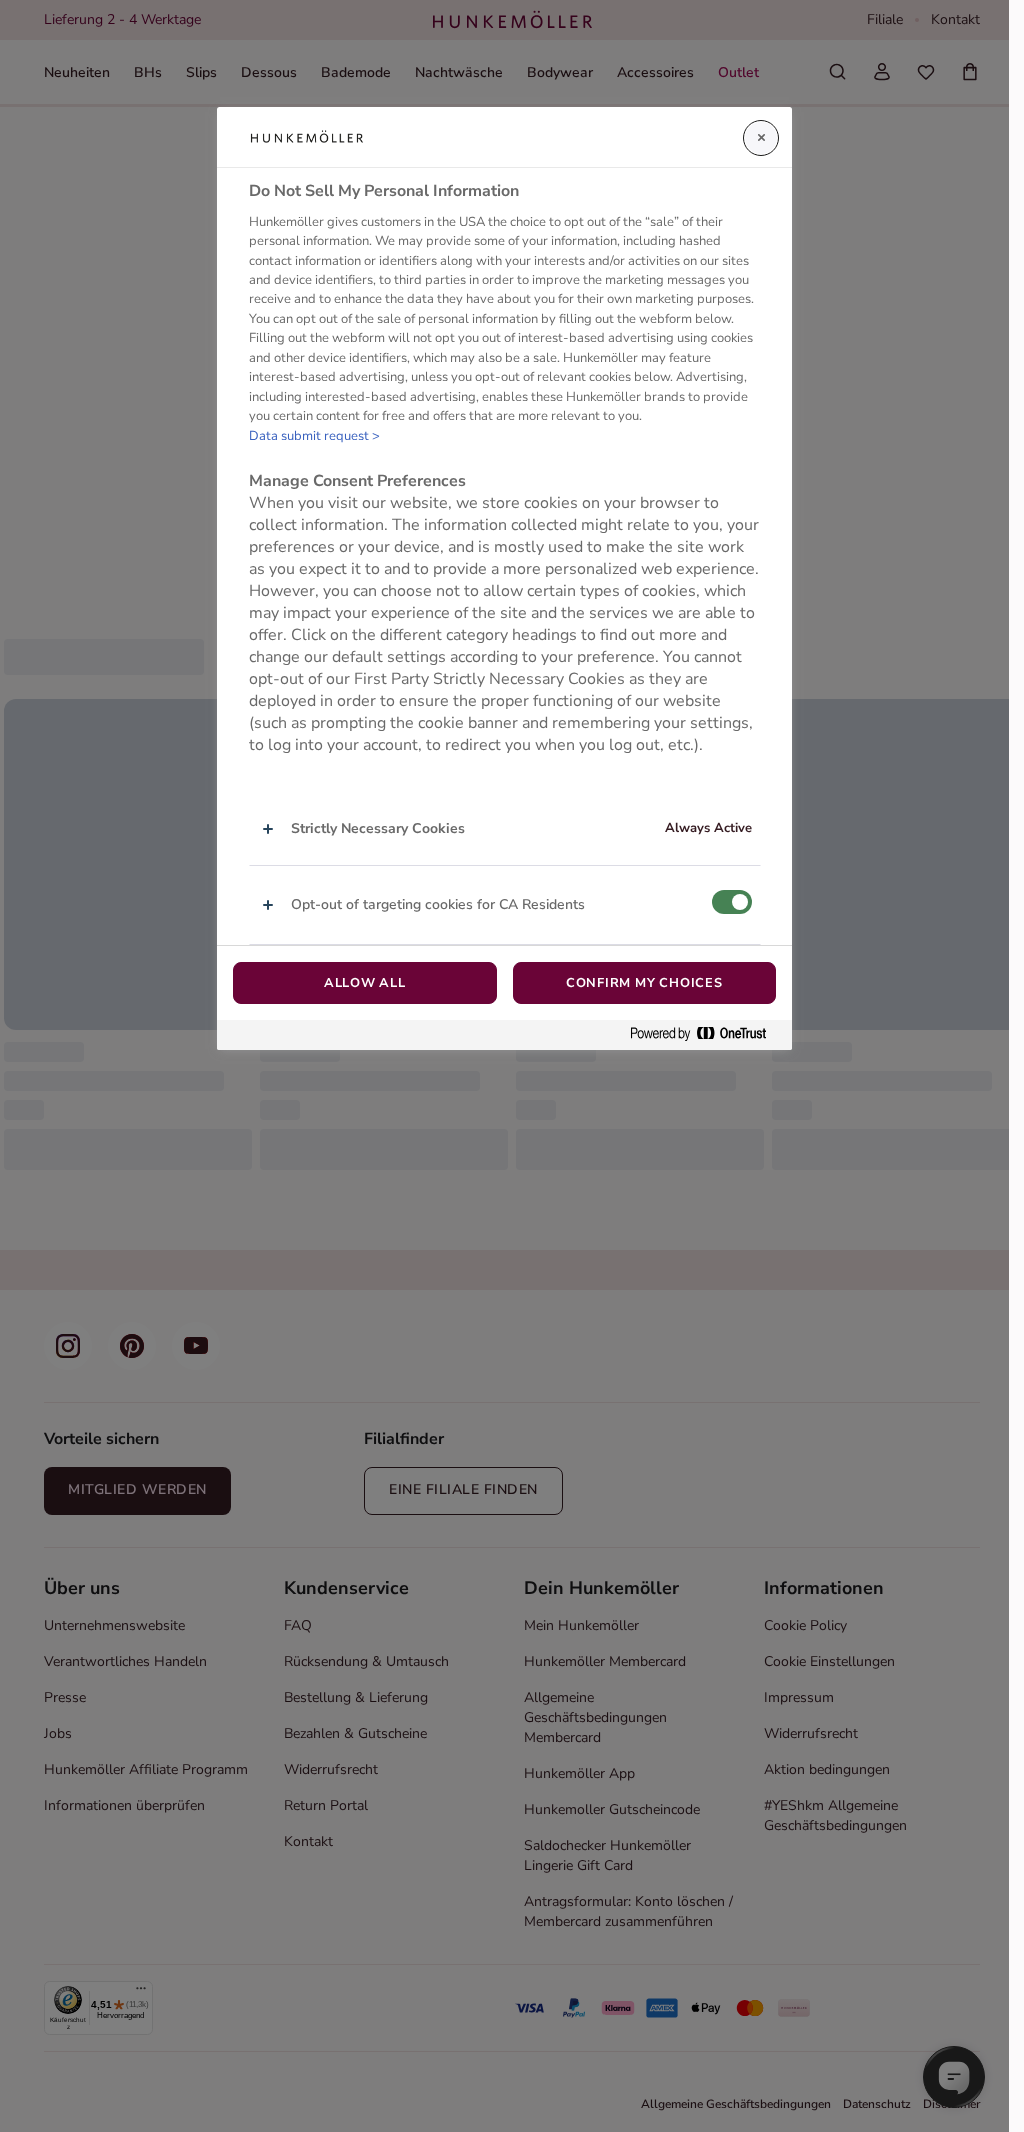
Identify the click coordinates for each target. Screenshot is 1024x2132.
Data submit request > (314, 436)
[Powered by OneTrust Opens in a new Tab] (706, 1034)
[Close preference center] (761, 138)
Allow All (365, 983)
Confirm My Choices (644, 983)
